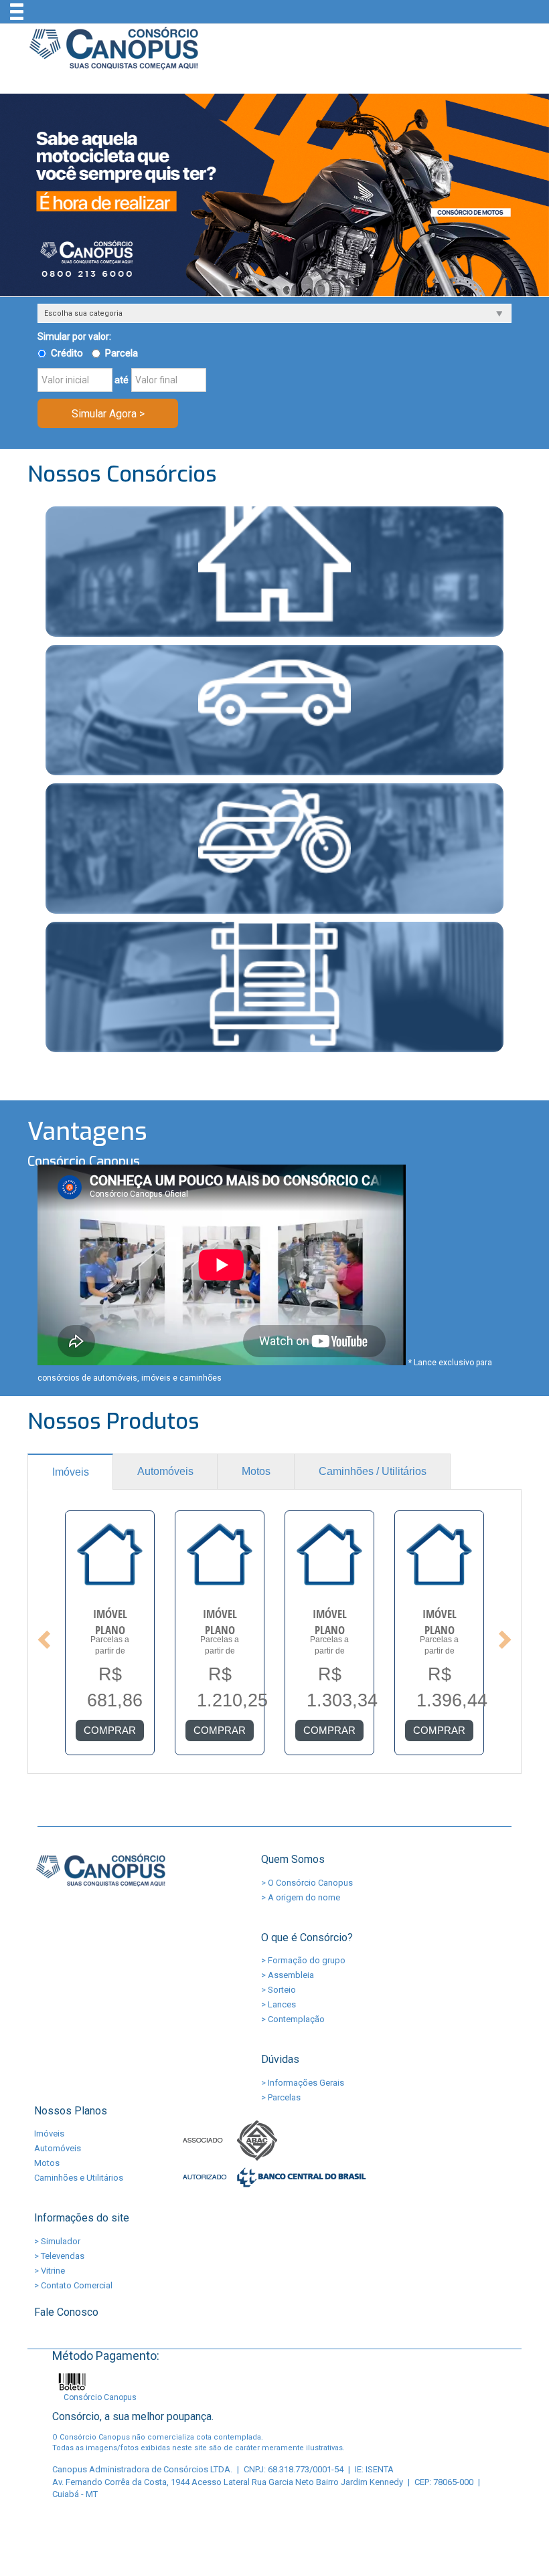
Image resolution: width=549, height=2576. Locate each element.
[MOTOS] (274, 849)
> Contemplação (293, 2019)
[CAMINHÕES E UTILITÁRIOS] (274, 987)
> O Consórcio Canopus (307, 1883)
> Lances (279, 2004)
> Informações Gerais (303, 2083)
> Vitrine (50, 2271)
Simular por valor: (74, 336)
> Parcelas (281, 2097)
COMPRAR (110, 1730)
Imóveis (71, 1472)
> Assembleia (288, 1975)
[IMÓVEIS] (274, 572)
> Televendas (59, 2256)
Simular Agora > (108, 414)
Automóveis (165, 1471)
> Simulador (57, 2241)
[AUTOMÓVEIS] (274, 710)
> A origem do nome (301, 1897)
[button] (42, 1635)
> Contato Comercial (73, 2285)
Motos (256, 1471)
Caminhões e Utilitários (79, 2178)
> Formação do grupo (303, 1960)
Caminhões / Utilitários (373, 1471)
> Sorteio (279, 1990)
